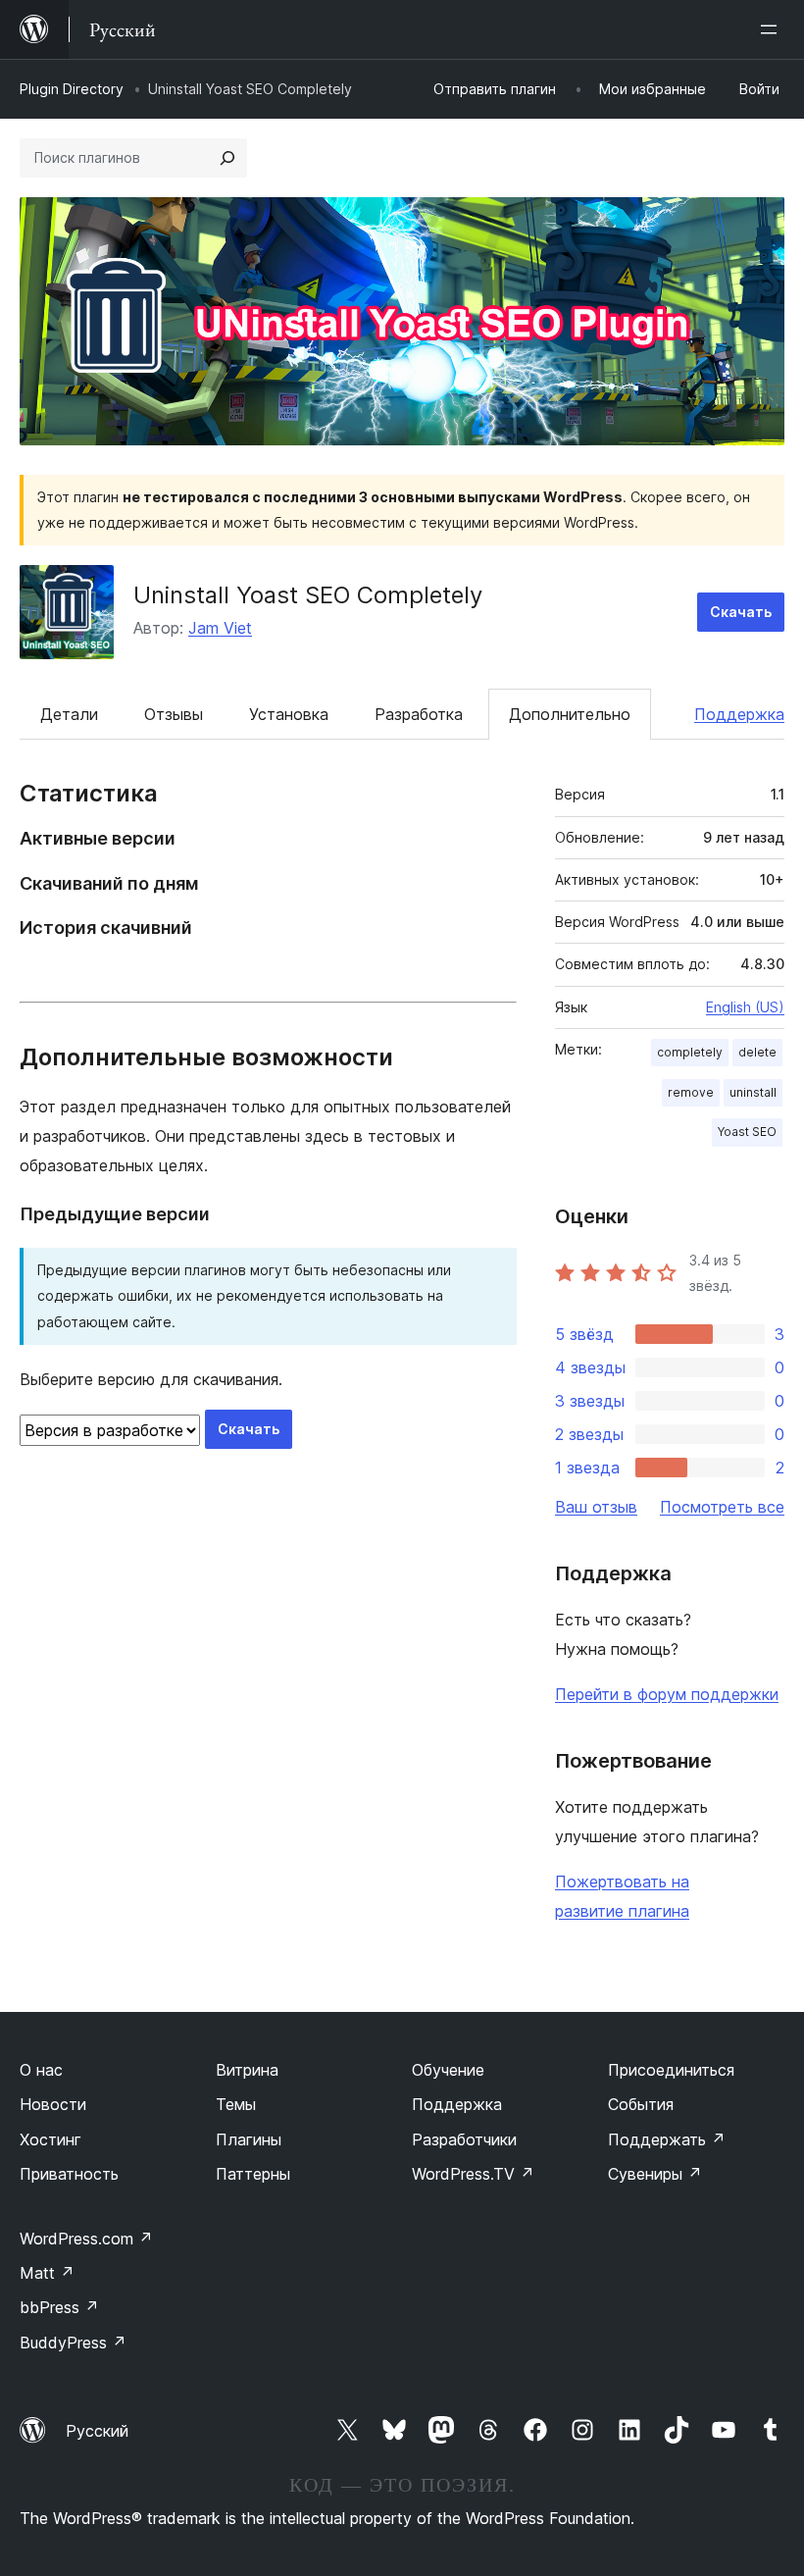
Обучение (448, 2070)
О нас (41, 2070)
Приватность (69, 2174)
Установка (289, 714)
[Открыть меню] (773, 29)
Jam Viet (220, 628)
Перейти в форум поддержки (667, 1694)
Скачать (741, 612)
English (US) (745, 1007)
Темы (236, 2104)
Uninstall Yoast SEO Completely (308, 595)
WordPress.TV (473, 2174)
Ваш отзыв (596, 1507)
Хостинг (50, 2139)
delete (757, 1052)
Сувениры (655, 2174)
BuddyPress (73, 2343)
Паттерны (253, 2174)
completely (690, 1052)
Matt (47, 2273)
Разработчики (464, 2139)
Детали (69, 714)
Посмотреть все (722, 1507)
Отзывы (174, 714)
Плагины (249, 2139)
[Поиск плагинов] (227, 158)
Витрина (247, 2070)
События (641, 2104)
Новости (53, 2104)
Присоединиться (671, 2070)
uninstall (753, 1092)
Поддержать (667, 2139)
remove (691, 1092)
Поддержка (739, 714)
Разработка (419, 714)
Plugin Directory (72, 89)
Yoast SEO (747, 1132)
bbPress (59, 2307)
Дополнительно (570, 714)
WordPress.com (86, 2239)
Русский (97, 2431)
